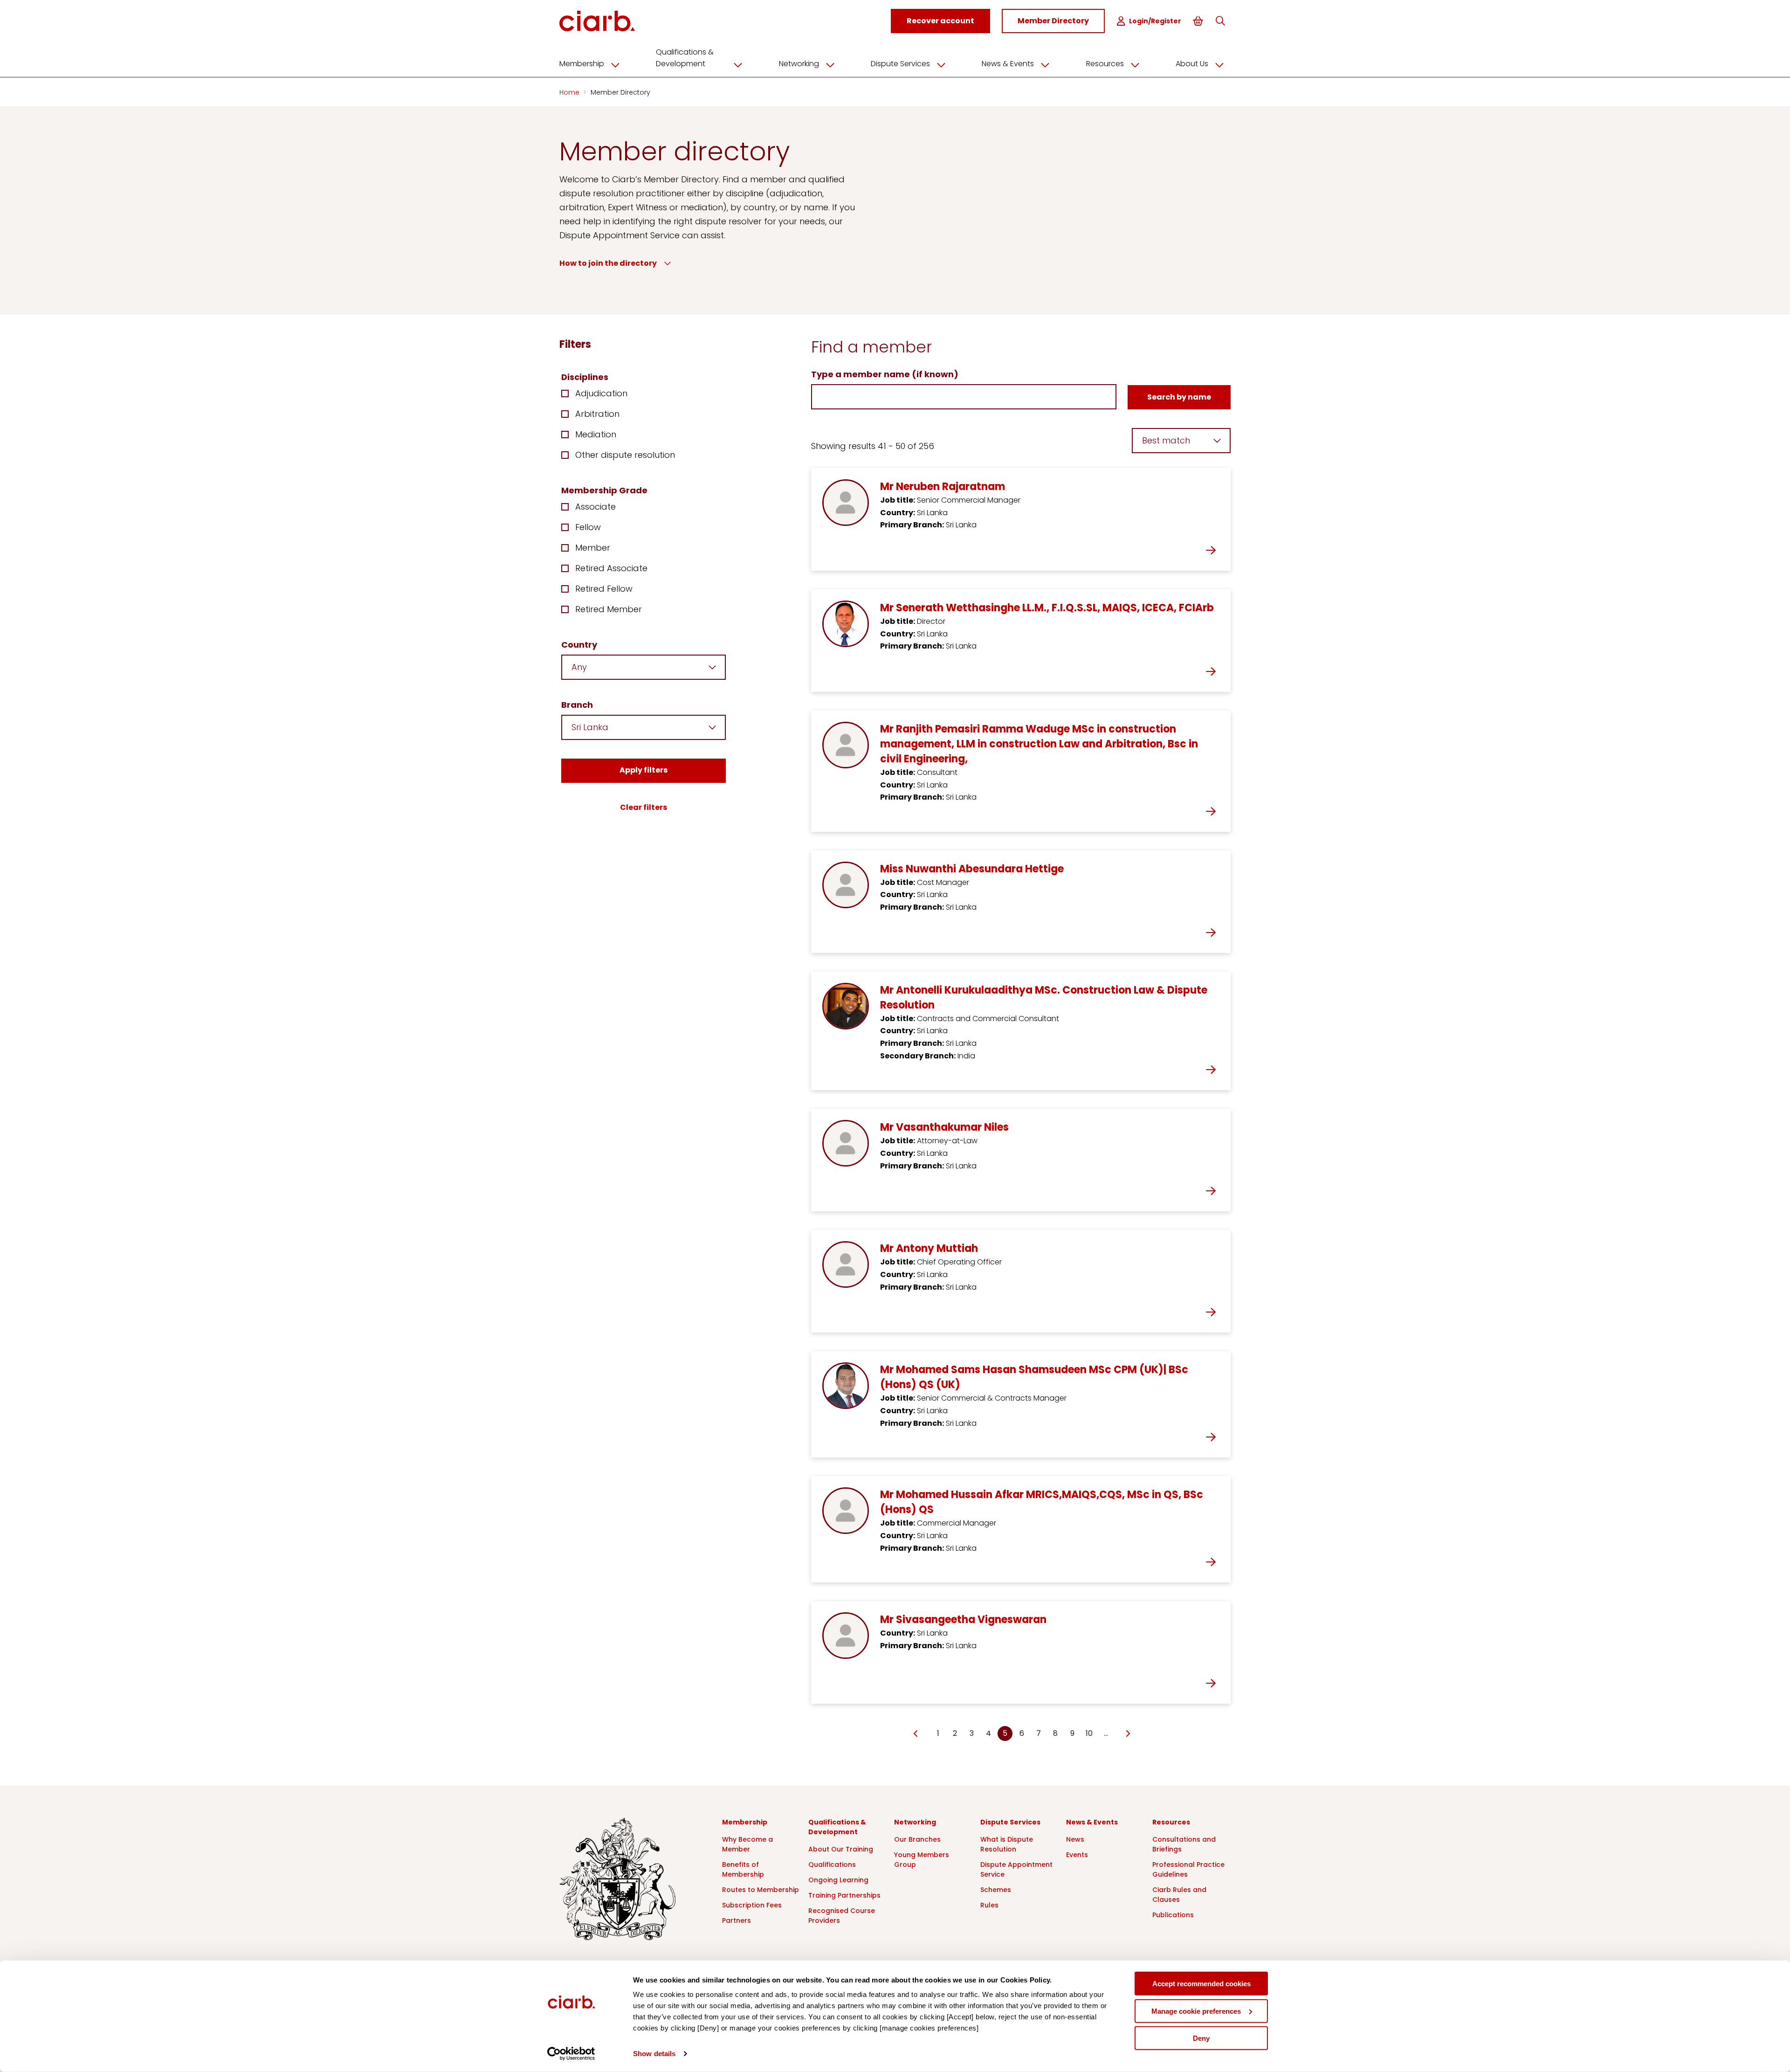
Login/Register (1155, 21)
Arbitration (597, 414)
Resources (1105, 64)
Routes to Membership (761, 1890)
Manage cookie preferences (1196, 2011)
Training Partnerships (844, 1895)
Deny (1201, 2038)
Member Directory (620, 92)
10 (1089, 1733)
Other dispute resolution (625, 455)
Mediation (596, 434)
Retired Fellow (604, 589)
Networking (799, 64)
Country (579, 645)
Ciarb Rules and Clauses (1179, 1895)
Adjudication (601, 393)
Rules (989, 1905)
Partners (737, 1920)
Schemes (996, 1890)
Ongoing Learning (838, 1880)
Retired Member (609, 609)
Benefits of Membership (743, 1869)
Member (593, 548)
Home (570, 92)
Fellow (588, 527)
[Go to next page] (1127, 1734)
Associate (596, 507)
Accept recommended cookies (1201, 1984)
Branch (577, 705)
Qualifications (832, 1865)
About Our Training (841, 1849)
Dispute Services (900, 64)
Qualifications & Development (685, 58)
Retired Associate (611, 568)
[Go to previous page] (916, 1734)
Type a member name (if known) (885, 374)
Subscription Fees (752, 1905)
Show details (654, 2054)
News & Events (1008, 64)
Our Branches (917, 1839)
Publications (1173, 1915)
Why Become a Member (747, 1844)
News (1075, 1839)
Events (1077, 1855)
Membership (582, 64)
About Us (1192, 64)
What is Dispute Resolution (1007, 1844)
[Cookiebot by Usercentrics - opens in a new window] (571, 2054)
